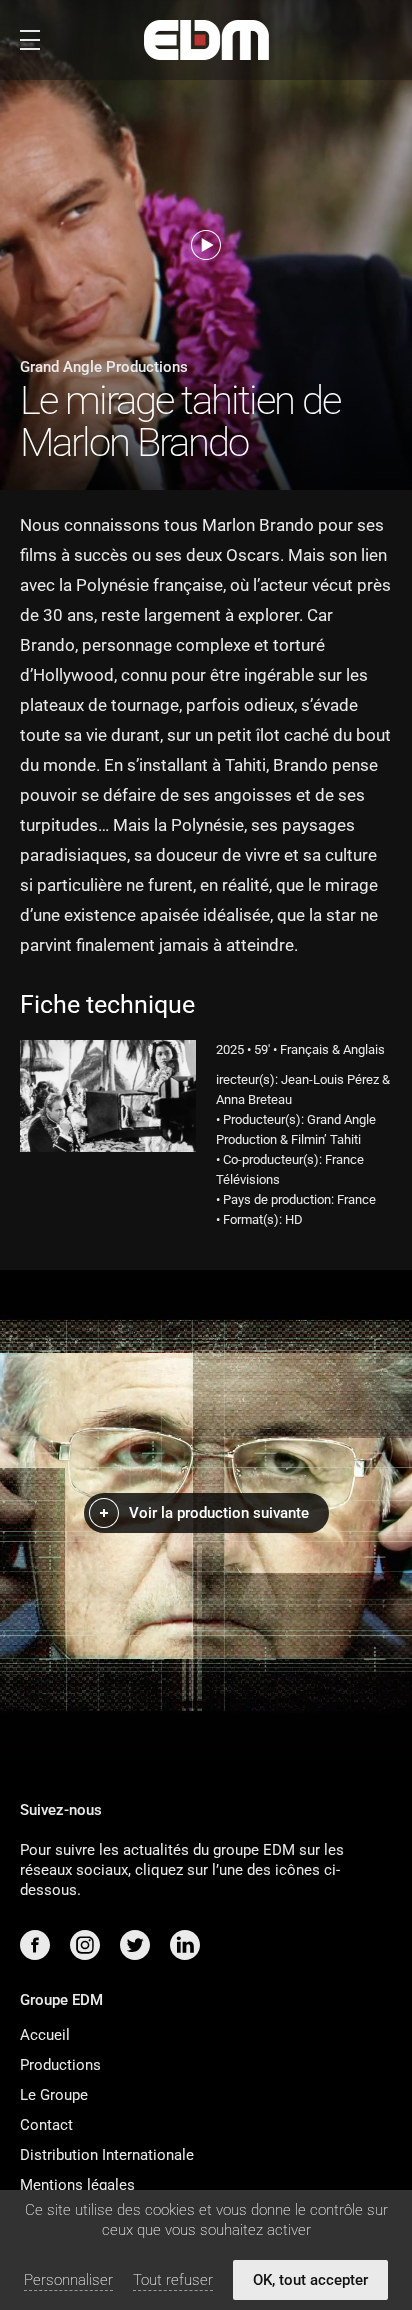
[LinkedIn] (185, 1945)
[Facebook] (35, 1945)
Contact (46, 2125)
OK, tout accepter (310, 2280)
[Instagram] (85, 1945)
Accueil (45, 2035)
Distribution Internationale (107, 2155)
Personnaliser (68, 2280)
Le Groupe (54, 2095)
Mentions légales (77, 2185)
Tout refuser (173, 2280)
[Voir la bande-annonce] (206, 245)
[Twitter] (135, 1945)
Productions (60, 2065)
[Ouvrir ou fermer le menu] (30, 40)
